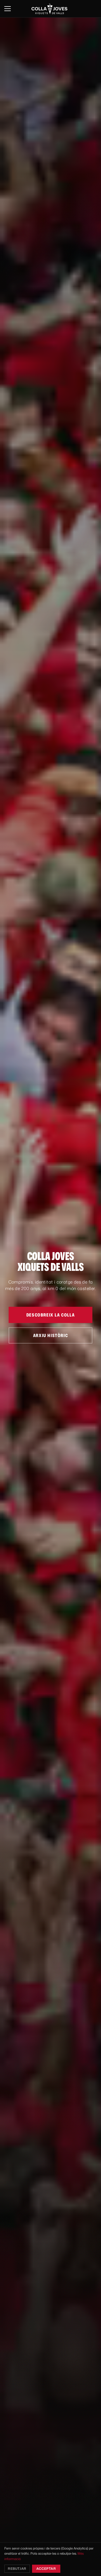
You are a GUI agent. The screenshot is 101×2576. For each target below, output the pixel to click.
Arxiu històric (50, 1335)
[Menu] (8, 9)
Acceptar (46, 2569)
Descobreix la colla (50, 1315)
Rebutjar (17, 2569)
